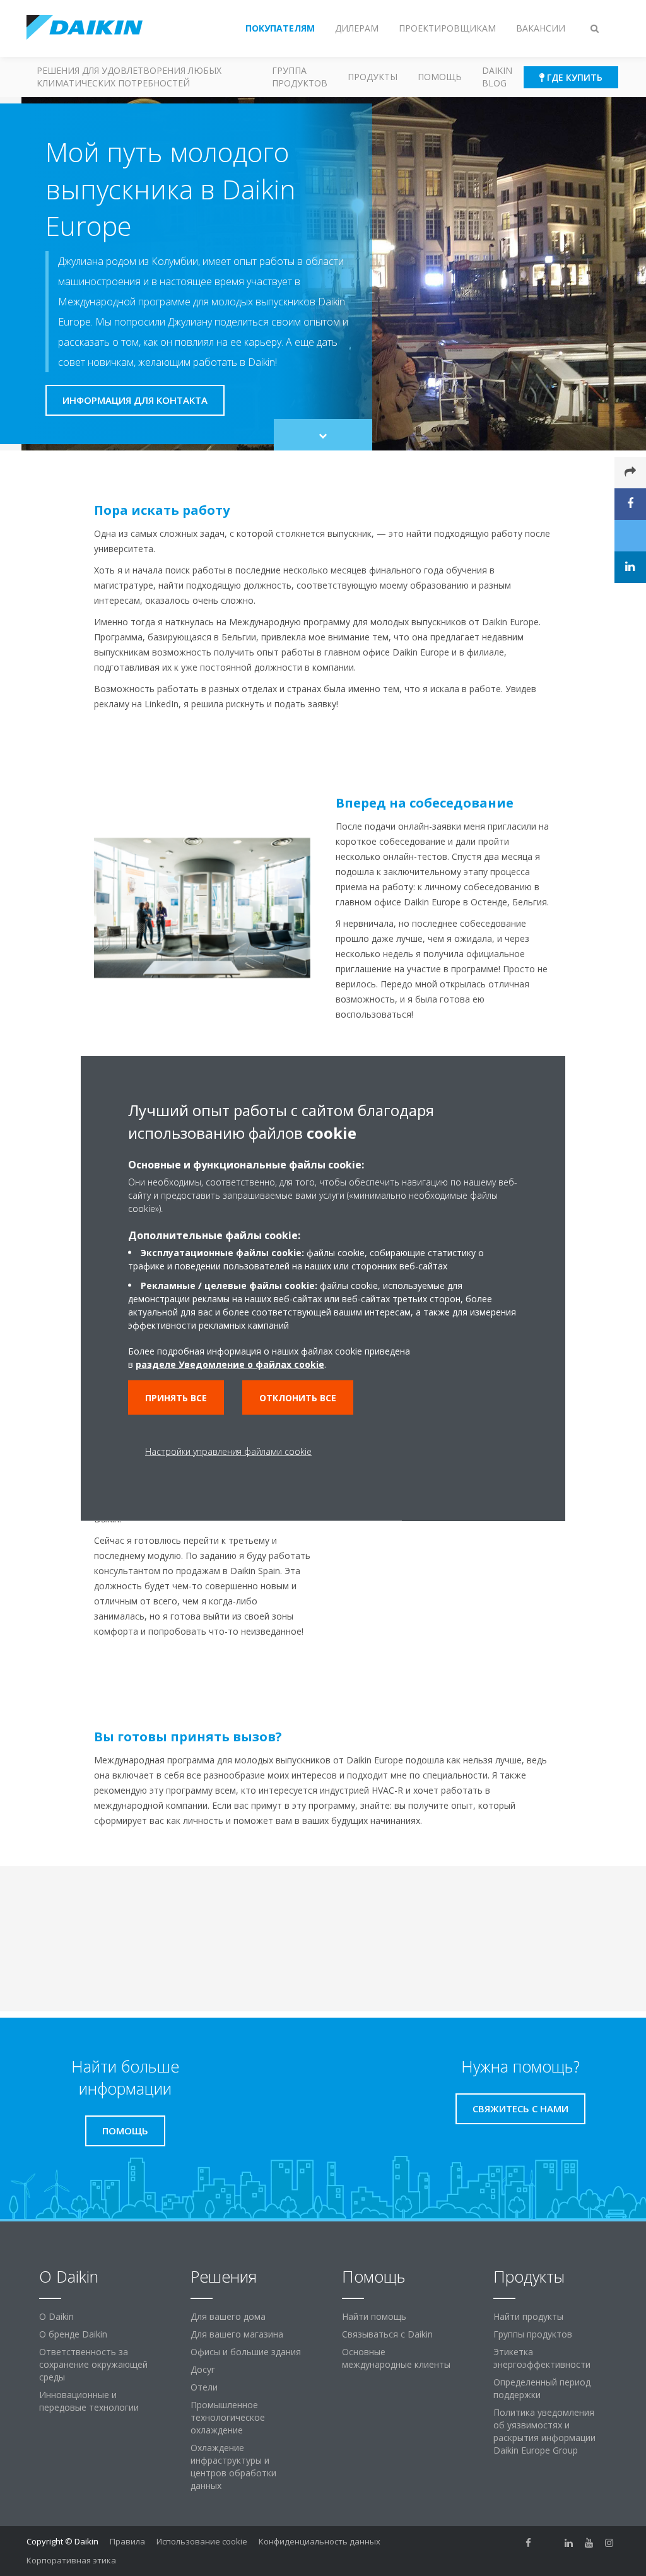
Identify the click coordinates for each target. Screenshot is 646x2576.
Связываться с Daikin (387, 2334)
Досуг (203, 2369)
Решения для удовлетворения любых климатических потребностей (129, 77)
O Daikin (56, 2316)
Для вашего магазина (237, 2334)
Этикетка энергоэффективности (542, 2358)
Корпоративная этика (71, 2560)
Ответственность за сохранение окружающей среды (93, 2364)
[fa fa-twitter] (549, 2543)
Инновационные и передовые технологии (89, 2401)
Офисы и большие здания (246, 2352)
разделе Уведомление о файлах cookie (230, 1364)
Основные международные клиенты (396, 2358)
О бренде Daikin (73, 2334)
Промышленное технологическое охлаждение (228, 2417)
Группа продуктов (300, 77)
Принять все (176, 1397)
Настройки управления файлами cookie (228, 1451)
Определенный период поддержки (542, 2388)
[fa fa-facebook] (529, 2543)
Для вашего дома (228, 2316)
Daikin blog (497, 77)
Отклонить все (298, 1397)
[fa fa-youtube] (589, 2543)
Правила (127, 2541)
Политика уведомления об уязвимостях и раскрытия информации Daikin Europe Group (544, 2431)
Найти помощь (374, 2316)
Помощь (440, 77)
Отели (204, 2387)
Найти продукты (528, 2316)
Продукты (373, 77)
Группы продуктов (533, 2334)
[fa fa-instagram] (609, 2543)
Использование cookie (202, 2541)
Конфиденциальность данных (320, 2541)
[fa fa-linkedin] (569, 2543)
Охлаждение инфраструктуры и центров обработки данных (233, 2467)
